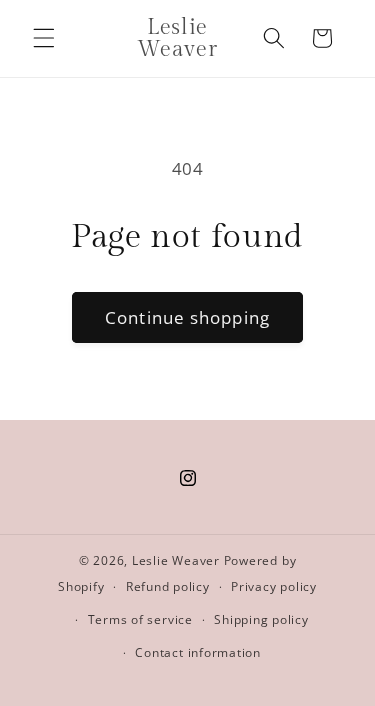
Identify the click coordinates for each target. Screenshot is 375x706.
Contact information (198, 652)
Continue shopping (187, 317)
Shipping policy (261, 619)
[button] (44, 38)
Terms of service (140, 619)
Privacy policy (274, 586)
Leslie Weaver (178, 560)
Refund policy (168, 586)
